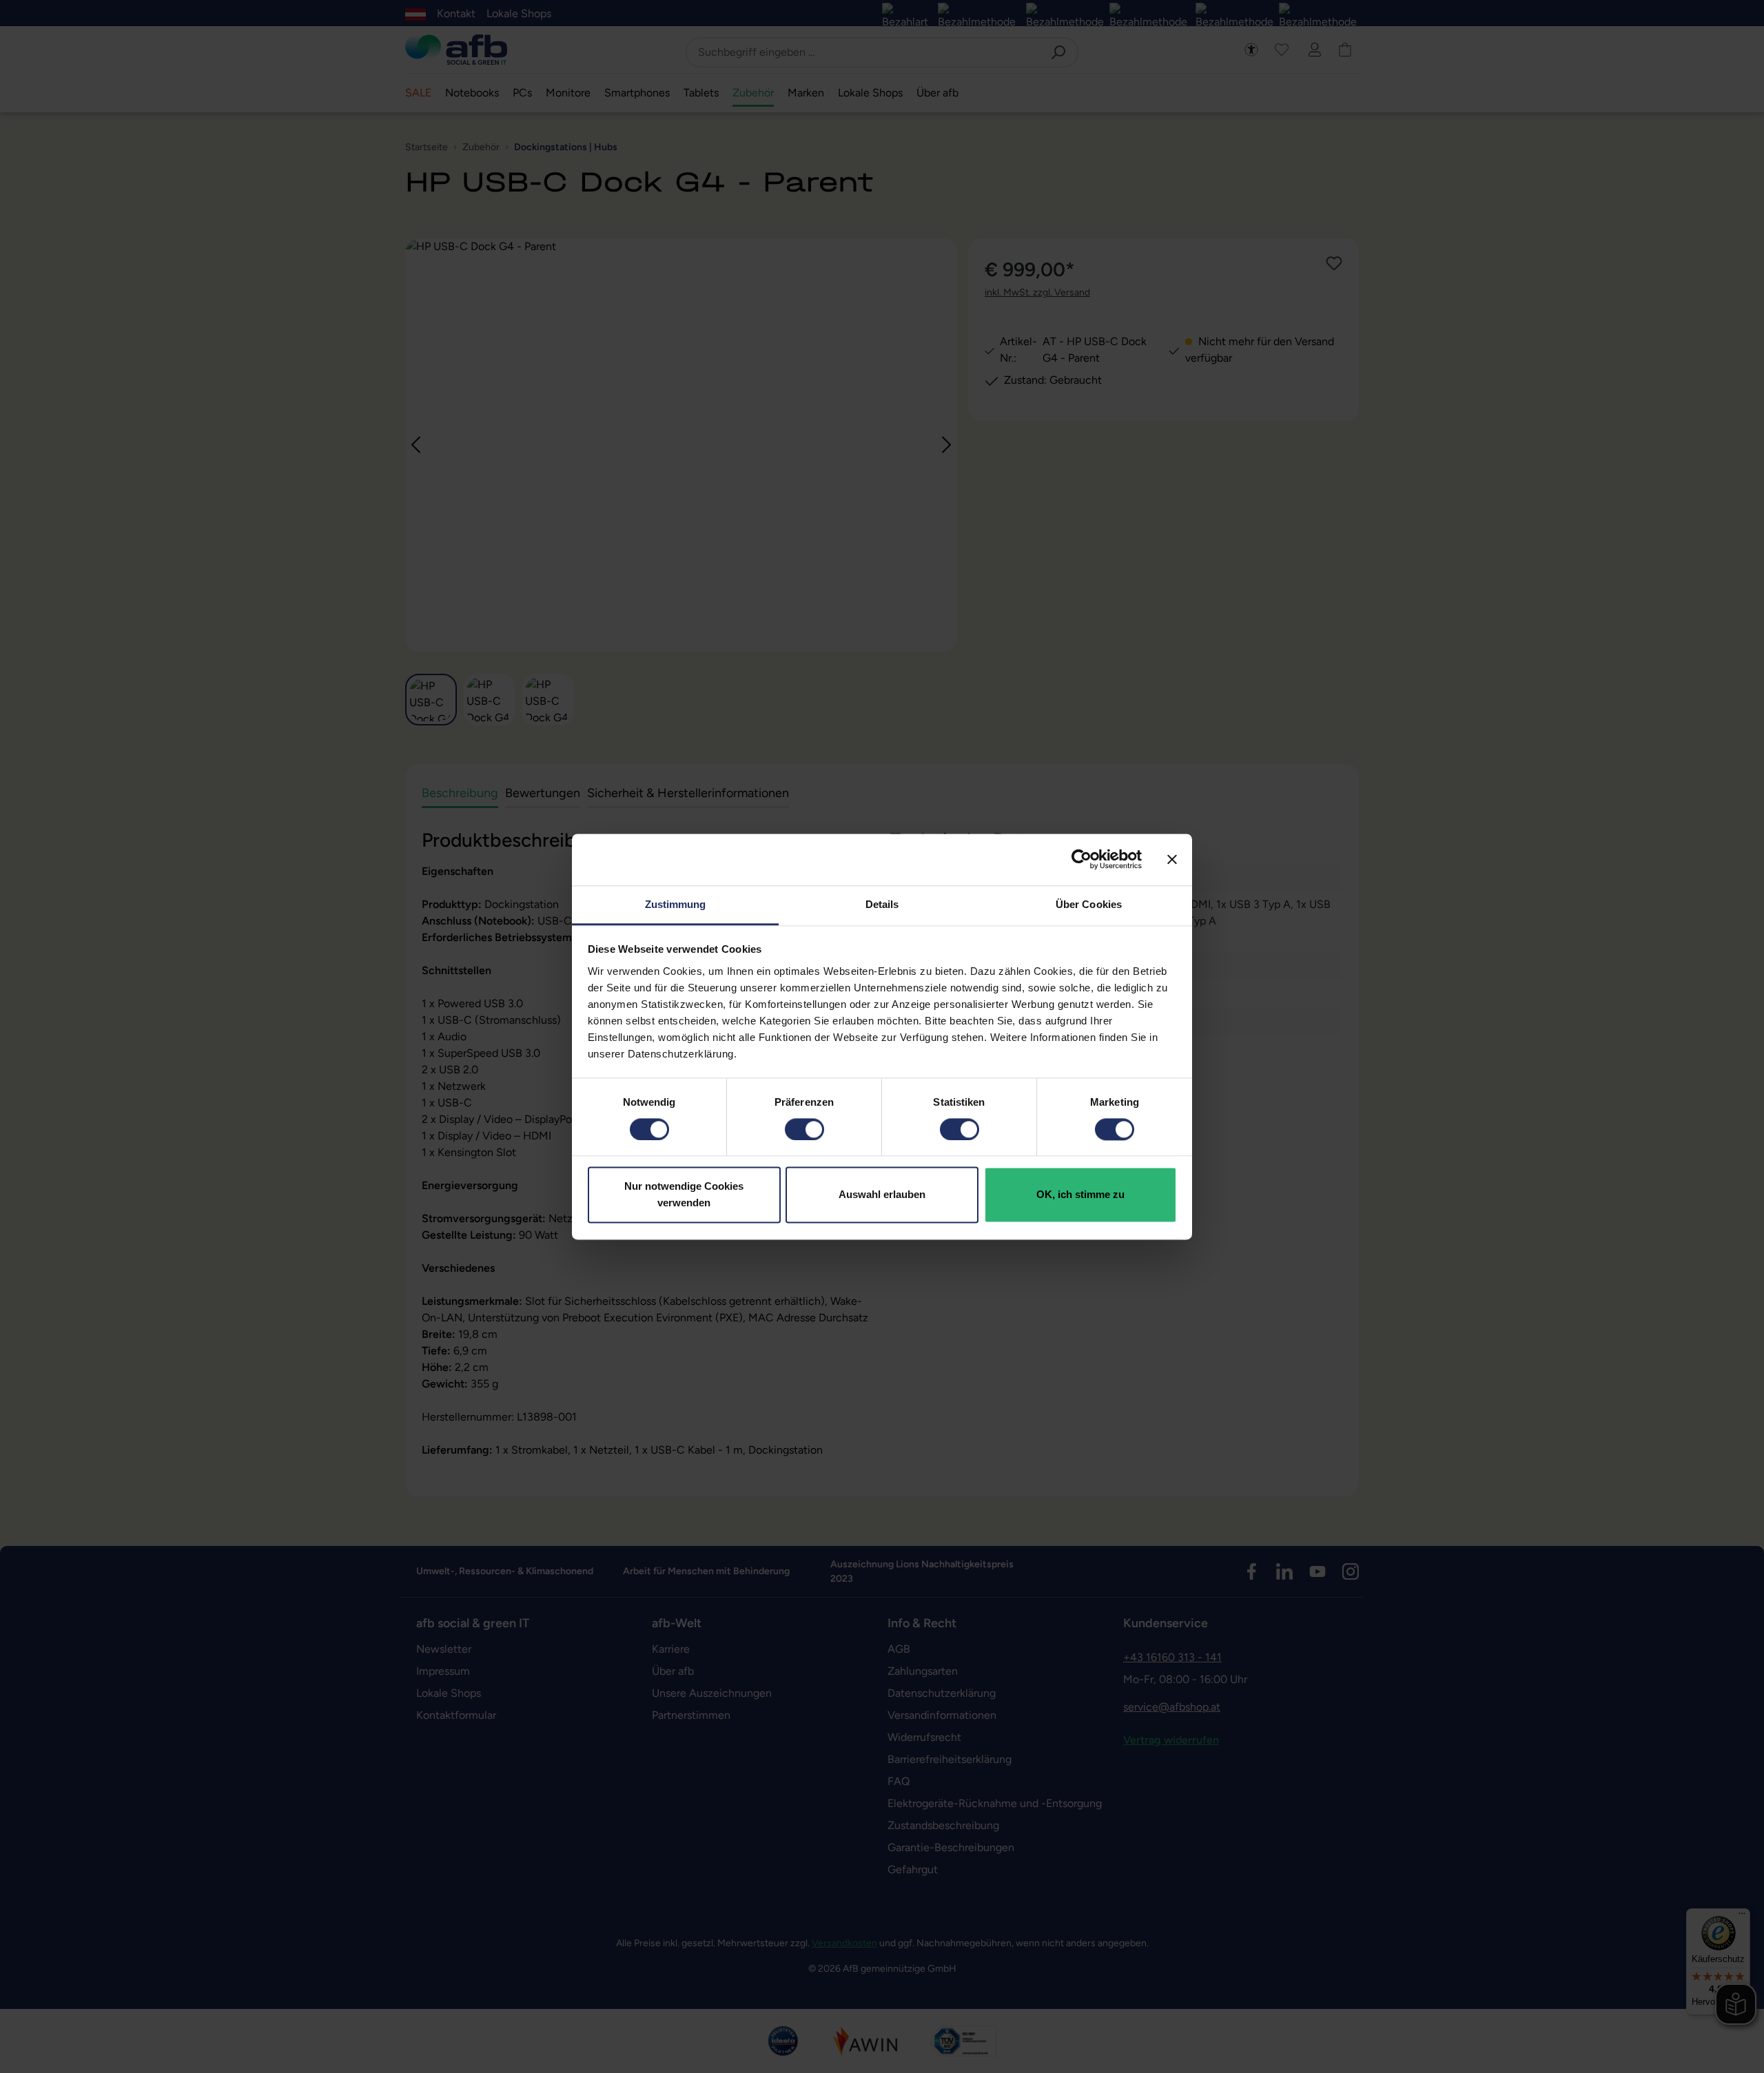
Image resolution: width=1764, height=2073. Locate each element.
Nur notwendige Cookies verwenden (684, 1195)
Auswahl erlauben (882, 1195)
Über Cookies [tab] (1089, 904)
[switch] (804, 1129)
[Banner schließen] (1172, 859)
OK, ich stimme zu (1080, 1195)
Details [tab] (882, 904)
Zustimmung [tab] (676, 904)
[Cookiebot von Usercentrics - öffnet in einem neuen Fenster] (1081, 859)
